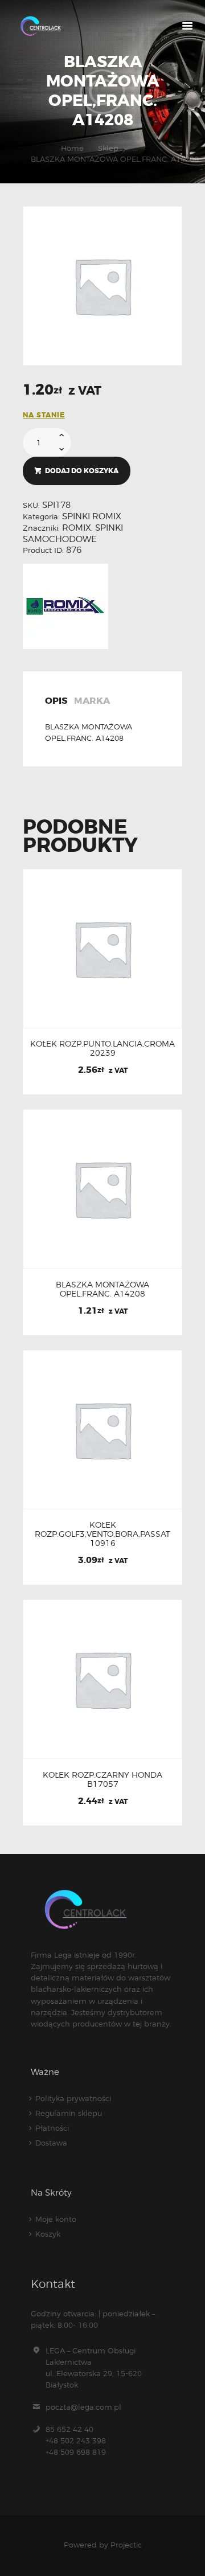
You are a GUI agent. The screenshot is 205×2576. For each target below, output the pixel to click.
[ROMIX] (65, 606)
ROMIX (77, 528)
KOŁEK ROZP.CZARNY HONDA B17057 (102, 1779)
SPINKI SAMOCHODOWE (73, 534)
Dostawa (51, 2143)
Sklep (108, 148)
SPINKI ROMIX (92, 516)
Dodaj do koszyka (82, 471)
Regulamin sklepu (69, 2113)
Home (72, 148)
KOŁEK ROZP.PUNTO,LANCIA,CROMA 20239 (102, 1048)
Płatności (52, 2128)
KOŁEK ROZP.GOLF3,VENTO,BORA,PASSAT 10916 (102, 1534)
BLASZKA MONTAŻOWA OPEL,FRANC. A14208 (102, 1289)
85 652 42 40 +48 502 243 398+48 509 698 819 (76, 2440)
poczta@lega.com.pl (83, 2407)
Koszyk (48, 2234)
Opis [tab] (56, 702)
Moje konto (56, 2219)
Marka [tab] (92, 702)
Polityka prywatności (73, 2098)
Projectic (126, 2545)
